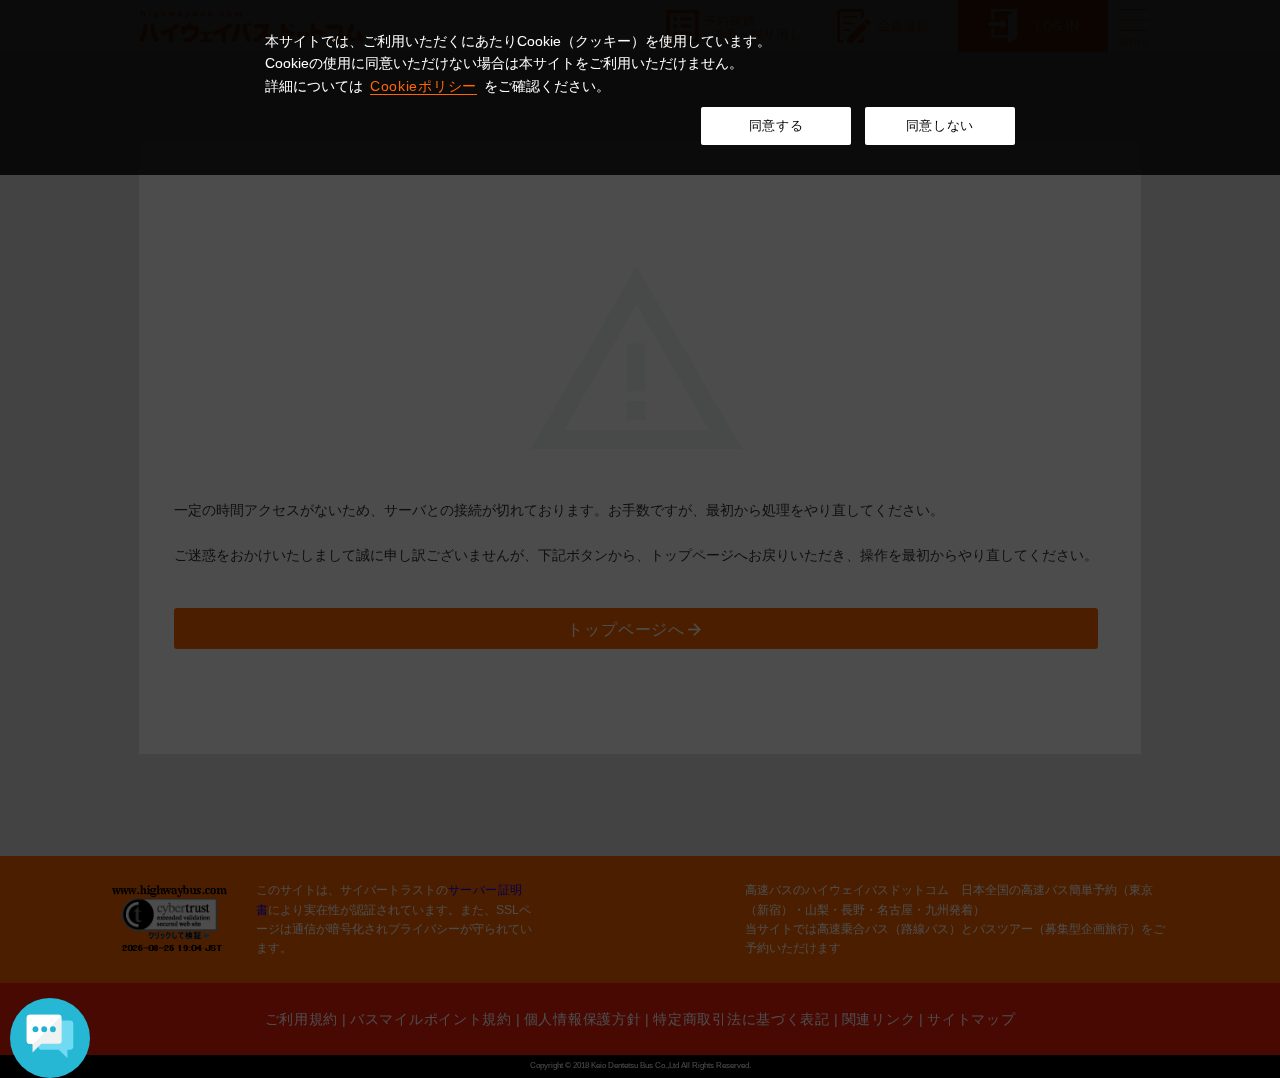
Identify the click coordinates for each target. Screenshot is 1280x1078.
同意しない (940, 125)
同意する (776, 125)
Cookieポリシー (423, 86)
